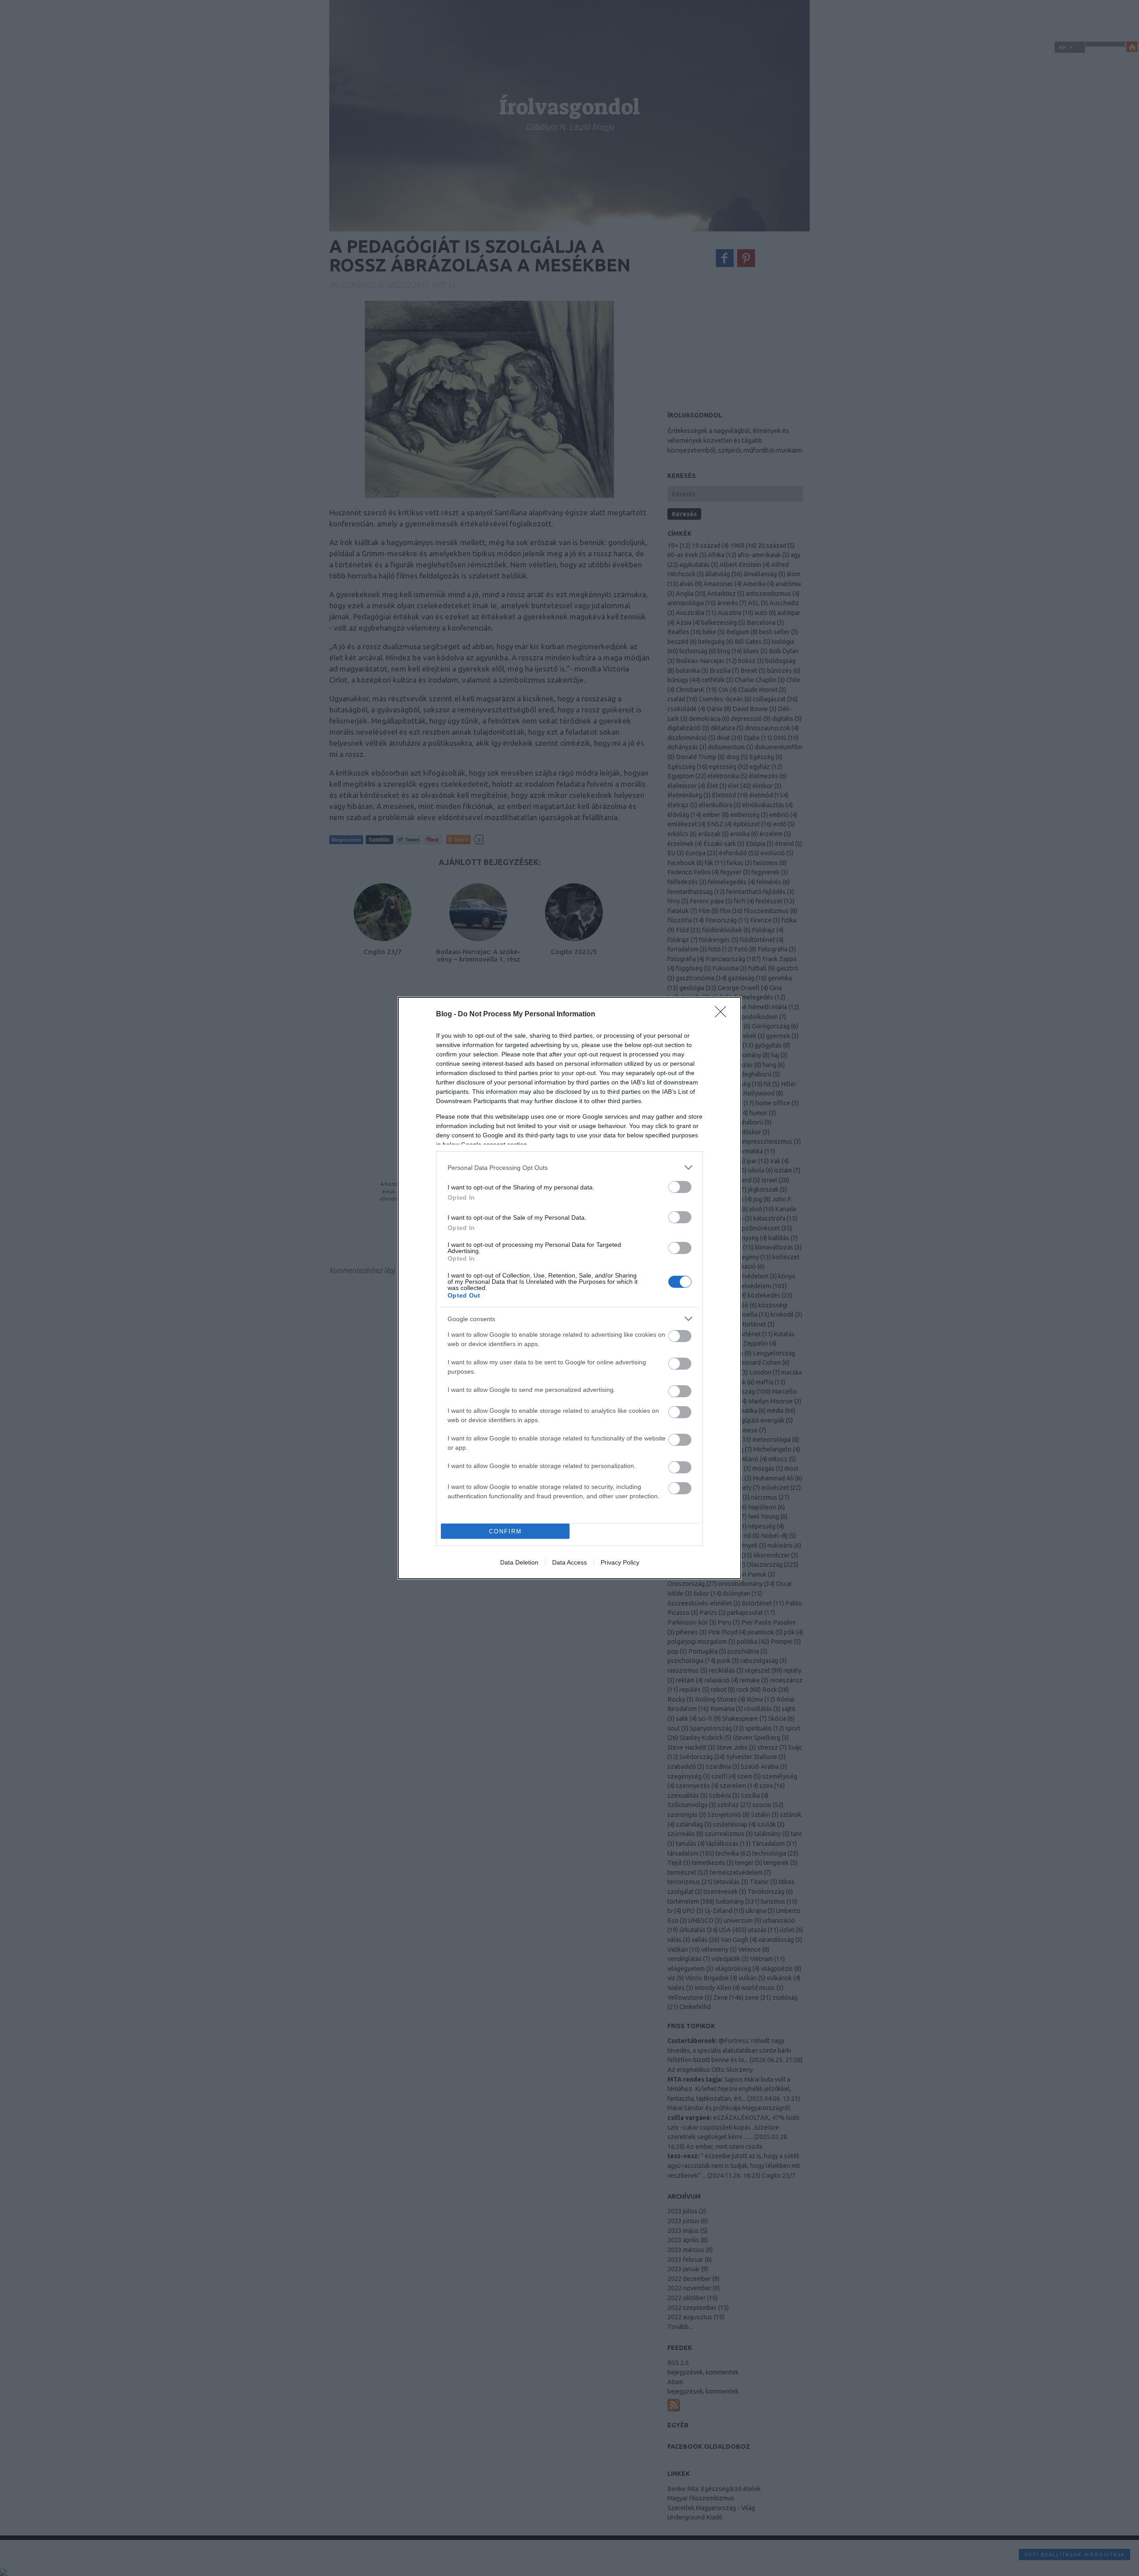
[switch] (680, 1187)
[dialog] (569, 1288)
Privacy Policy (620, 1562)
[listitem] (569, 1167)
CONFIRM (505, 1531)
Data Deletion (519, 1562)
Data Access (569, 1562)
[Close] (723, 1015)
